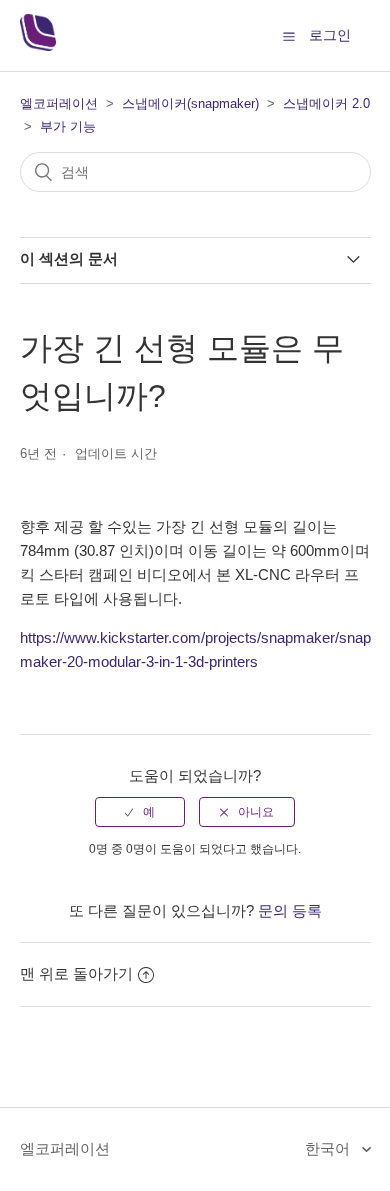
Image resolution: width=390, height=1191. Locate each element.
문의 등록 (290, 910)
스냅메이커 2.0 (326, 103)
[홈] (38, 45)
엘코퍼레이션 (59, 103)
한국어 (329, 1148)
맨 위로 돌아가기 (76, 973)
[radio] (140, 812)
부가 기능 (68, 126)
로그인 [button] (330, 35)
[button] (289, 36)
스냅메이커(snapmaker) (190, 103)
